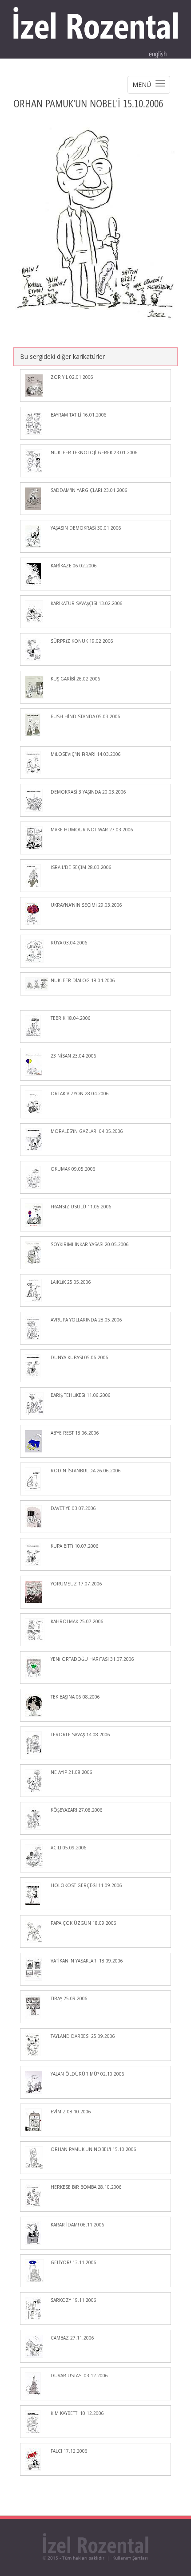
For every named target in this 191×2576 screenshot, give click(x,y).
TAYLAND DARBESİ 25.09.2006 (83, 2036)
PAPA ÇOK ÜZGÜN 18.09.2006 (84, 1923)
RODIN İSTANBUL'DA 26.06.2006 (86, 1471)
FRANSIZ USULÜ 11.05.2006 (81, 1207)
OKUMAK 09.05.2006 (73, 1169)
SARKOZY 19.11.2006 (74, 2300)
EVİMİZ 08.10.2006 (71, 2112)
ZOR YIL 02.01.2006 (72, 377)
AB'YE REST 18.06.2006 (75, 1433)
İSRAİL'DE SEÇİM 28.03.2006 (81, 867)
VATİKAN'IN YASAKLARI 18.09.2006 (87, 1961)
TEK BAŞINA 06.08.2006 (75, 1697)
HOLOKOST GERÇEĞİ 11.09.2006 (86, 1885)
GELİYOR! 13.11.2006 (74, 2262)
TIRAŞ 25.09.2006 (69, 1998)
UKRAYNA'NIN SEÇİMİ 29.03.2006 (86, 905)
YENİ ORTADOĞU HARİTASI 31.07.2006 (92, 1659)
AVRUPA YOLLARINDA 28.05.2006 (86, 1320)
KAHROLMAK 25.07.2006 (77, 1621)
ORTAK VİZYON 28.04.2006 (80, 1093)
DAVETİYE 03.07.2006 (73, 1508)
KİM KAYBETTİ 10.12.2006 (77, 2413)
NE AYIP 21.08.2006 (72, 1772)
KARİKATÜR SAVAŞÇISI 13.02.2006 (87, 603)
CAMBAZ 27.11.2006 (72, 2338)
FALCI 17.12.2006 (69, 2451)
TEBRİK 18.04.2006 (71, 1018)
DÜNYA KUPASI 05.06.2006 (80, 1357)
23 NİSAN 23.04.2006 (74, 1056)
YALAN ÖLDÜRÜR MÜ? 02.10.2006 (88, 2074)
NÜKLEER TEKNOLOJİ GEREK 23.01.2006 (94, 452)
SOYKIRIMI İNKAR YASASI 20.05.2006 (90, 1244)
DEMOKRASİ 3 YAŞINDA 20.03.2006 (88, 792)
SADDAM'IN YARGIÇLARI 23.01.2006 (89, 490)
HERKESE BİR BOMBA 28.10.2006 (86, 2187)
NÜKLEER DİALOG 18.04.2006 (83, 980)
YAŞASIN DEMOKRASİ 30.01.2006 (86, 528)
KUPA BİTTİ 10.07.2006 (75, 1546)
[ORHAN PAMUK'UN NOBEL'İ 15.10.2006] (95, 222)
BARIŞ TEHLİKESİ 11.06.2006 (81, 1395)
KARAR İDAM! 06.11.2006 (78, 2225)
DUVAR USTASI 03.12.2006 (79, 2375)
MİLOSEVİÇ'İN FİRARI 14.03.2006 (86, 754)
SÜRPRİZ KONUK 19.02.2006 (82, 641)
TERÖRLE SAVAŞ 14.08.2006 (80, 1734)
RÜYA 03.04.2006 (69, 943)
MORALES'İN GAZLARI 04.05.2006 (87, 1131)
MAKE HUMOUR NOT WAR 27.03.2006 (92, 830)
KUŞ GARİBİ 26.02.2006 (76, 679)
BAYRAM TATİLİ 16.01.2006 (79, 415)
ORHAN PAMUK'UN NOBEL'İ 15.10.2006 (94, 2149)
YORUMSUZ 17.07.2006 (76, 1584)
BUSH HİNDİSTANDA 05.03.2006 (86, 716)
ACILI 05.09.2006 (69, 1848)
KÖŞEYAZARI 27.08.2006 (77, 1810)
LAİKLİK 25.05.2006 (71, 1282)
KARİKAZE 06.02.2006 (74, 566)
